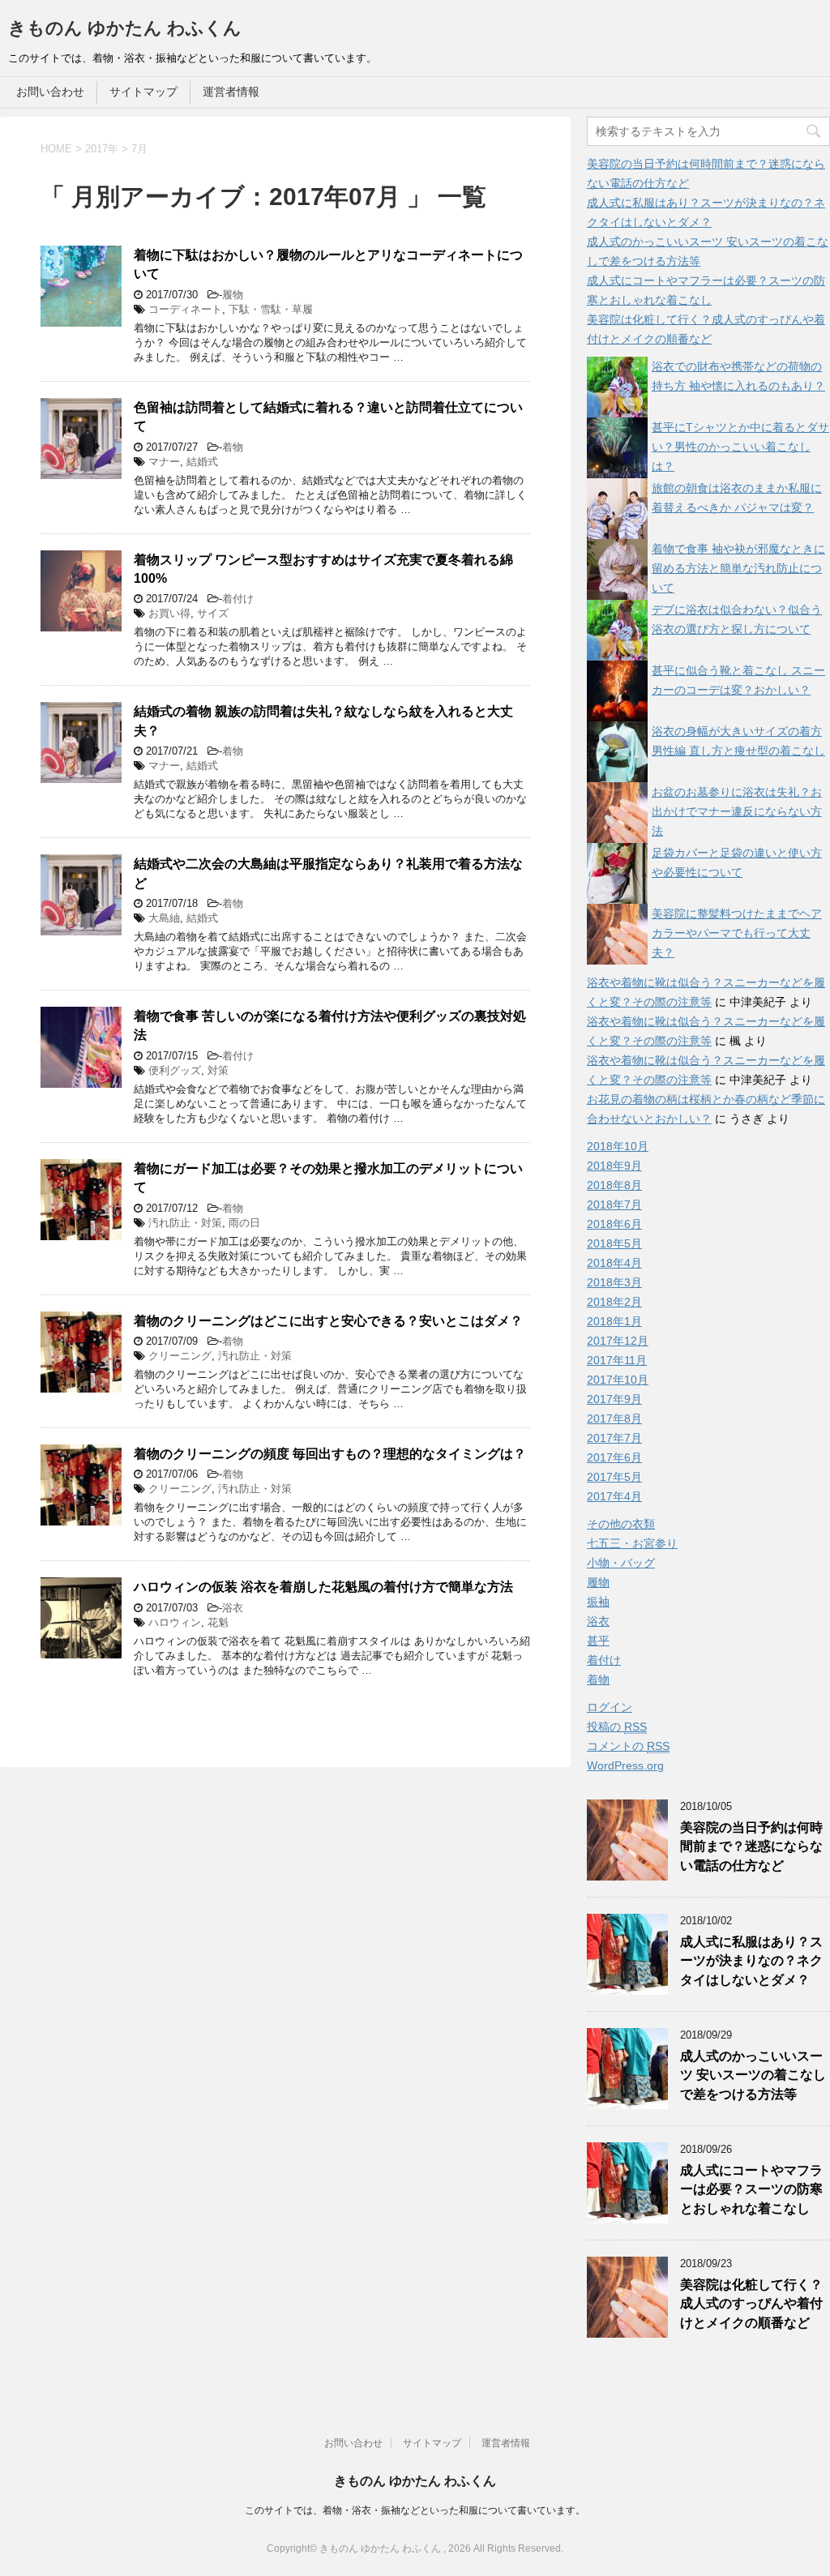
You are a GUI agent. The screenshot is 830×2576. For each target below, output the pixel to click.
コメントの (628, 1746)
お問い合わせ (50, 92)
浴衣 (233, 1608)
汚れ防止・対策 (185, 1223)
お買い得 (169, 613)
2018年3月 (614, 1282)
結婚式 (202, 462)
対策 (218, 1070)
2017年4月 (614, 1496)
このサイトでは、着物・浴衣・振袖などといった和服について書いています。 (415, 2510)
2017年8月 (614, 1419)
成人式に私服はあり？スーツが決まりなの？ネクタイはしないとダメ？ (751, 1961)
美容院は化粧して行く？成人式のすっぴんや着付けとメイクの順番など (751, 2304)
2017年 (102, 149)
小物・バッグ (621, 1563)
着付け (238, 599)
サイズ (213, 613)
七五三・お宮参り (632, 1543)
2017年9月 (614, 1399)
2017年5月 (614, 1477)
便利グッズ (175, 1070)
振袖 (598, 1602)
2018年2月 (614, 1302)
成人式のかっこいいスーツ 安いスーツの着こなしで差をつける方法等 (753, 2075)
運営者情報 (231, 92)
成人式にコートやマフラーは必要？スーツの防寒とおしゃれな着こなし (751, 2189)
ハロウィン (175, 1622)
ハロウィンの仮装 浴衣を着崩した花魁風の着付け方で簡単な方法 (323, 1587)
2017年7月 (614, 1438)
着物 (233, 447)
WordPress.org (625, 1765)
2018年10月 (618, 1146)
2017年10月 (618, 1380)
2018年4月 (614, 1263)
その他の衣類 (621, 1524)
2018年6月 (614, 1224)
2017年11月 (617, 1360)
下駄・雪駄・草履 (271, 309)
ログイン (610, 1707)
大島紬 (164, 918)
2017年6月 (614, 1457)
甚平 (598, 1641)
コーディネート (185, 309)
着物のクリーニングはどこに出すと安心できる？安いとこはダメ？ (328, 1321)
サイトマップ (143, 92)
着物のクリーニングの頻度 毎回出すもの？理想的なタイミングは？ (330, 1454)
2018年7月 (614, 1205)
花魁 (218, 1622)
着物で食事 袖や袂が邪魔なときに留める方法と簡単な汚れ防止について (738, 568)
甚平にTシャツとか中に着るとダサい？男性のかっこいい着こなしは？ (740, 447)
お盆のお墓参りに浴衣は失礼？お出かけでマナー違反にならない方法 (737, 811)
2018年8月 (614, 1185)
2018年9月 (614, 1166)
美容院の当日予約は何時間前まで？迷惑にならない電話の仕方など (751, 1846)
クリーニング (180, 1356)
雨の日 (244, 1223)
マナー (164, 462)
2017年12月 (618, 1341)
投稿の (617, 1727)
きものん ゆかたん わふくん (125, 28)
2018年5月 (614, 1243)
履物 (233, 295)
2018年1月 (614, 1321)
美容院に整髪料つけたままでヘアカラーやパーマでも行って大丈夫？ (737, 933)
